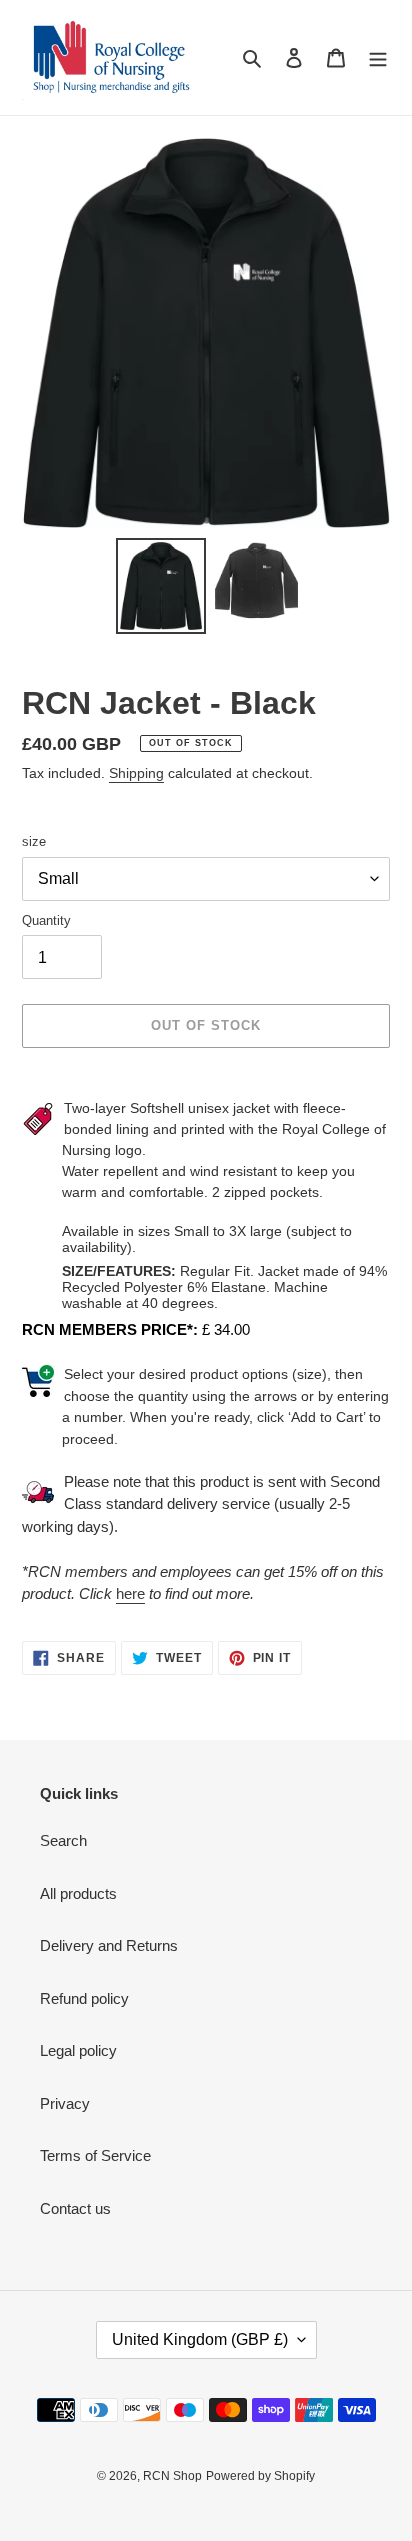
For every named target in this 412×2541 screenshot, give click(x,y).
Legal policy (78, 2050)
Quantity (46, 920)
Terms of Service (95, 2155)
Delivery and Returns (109, 1945)
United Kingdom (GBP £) (200, 2339)
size (34, 841)
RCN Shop (172, 2476)
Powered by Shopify (260, 2476)
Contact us (75, 2208)
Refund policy (84, 1998)
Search (63, 1840)
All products (78, 1893)
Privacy (65, 2103)
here (130, 1593)
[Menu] (378, 57)
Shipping (136, 773)
